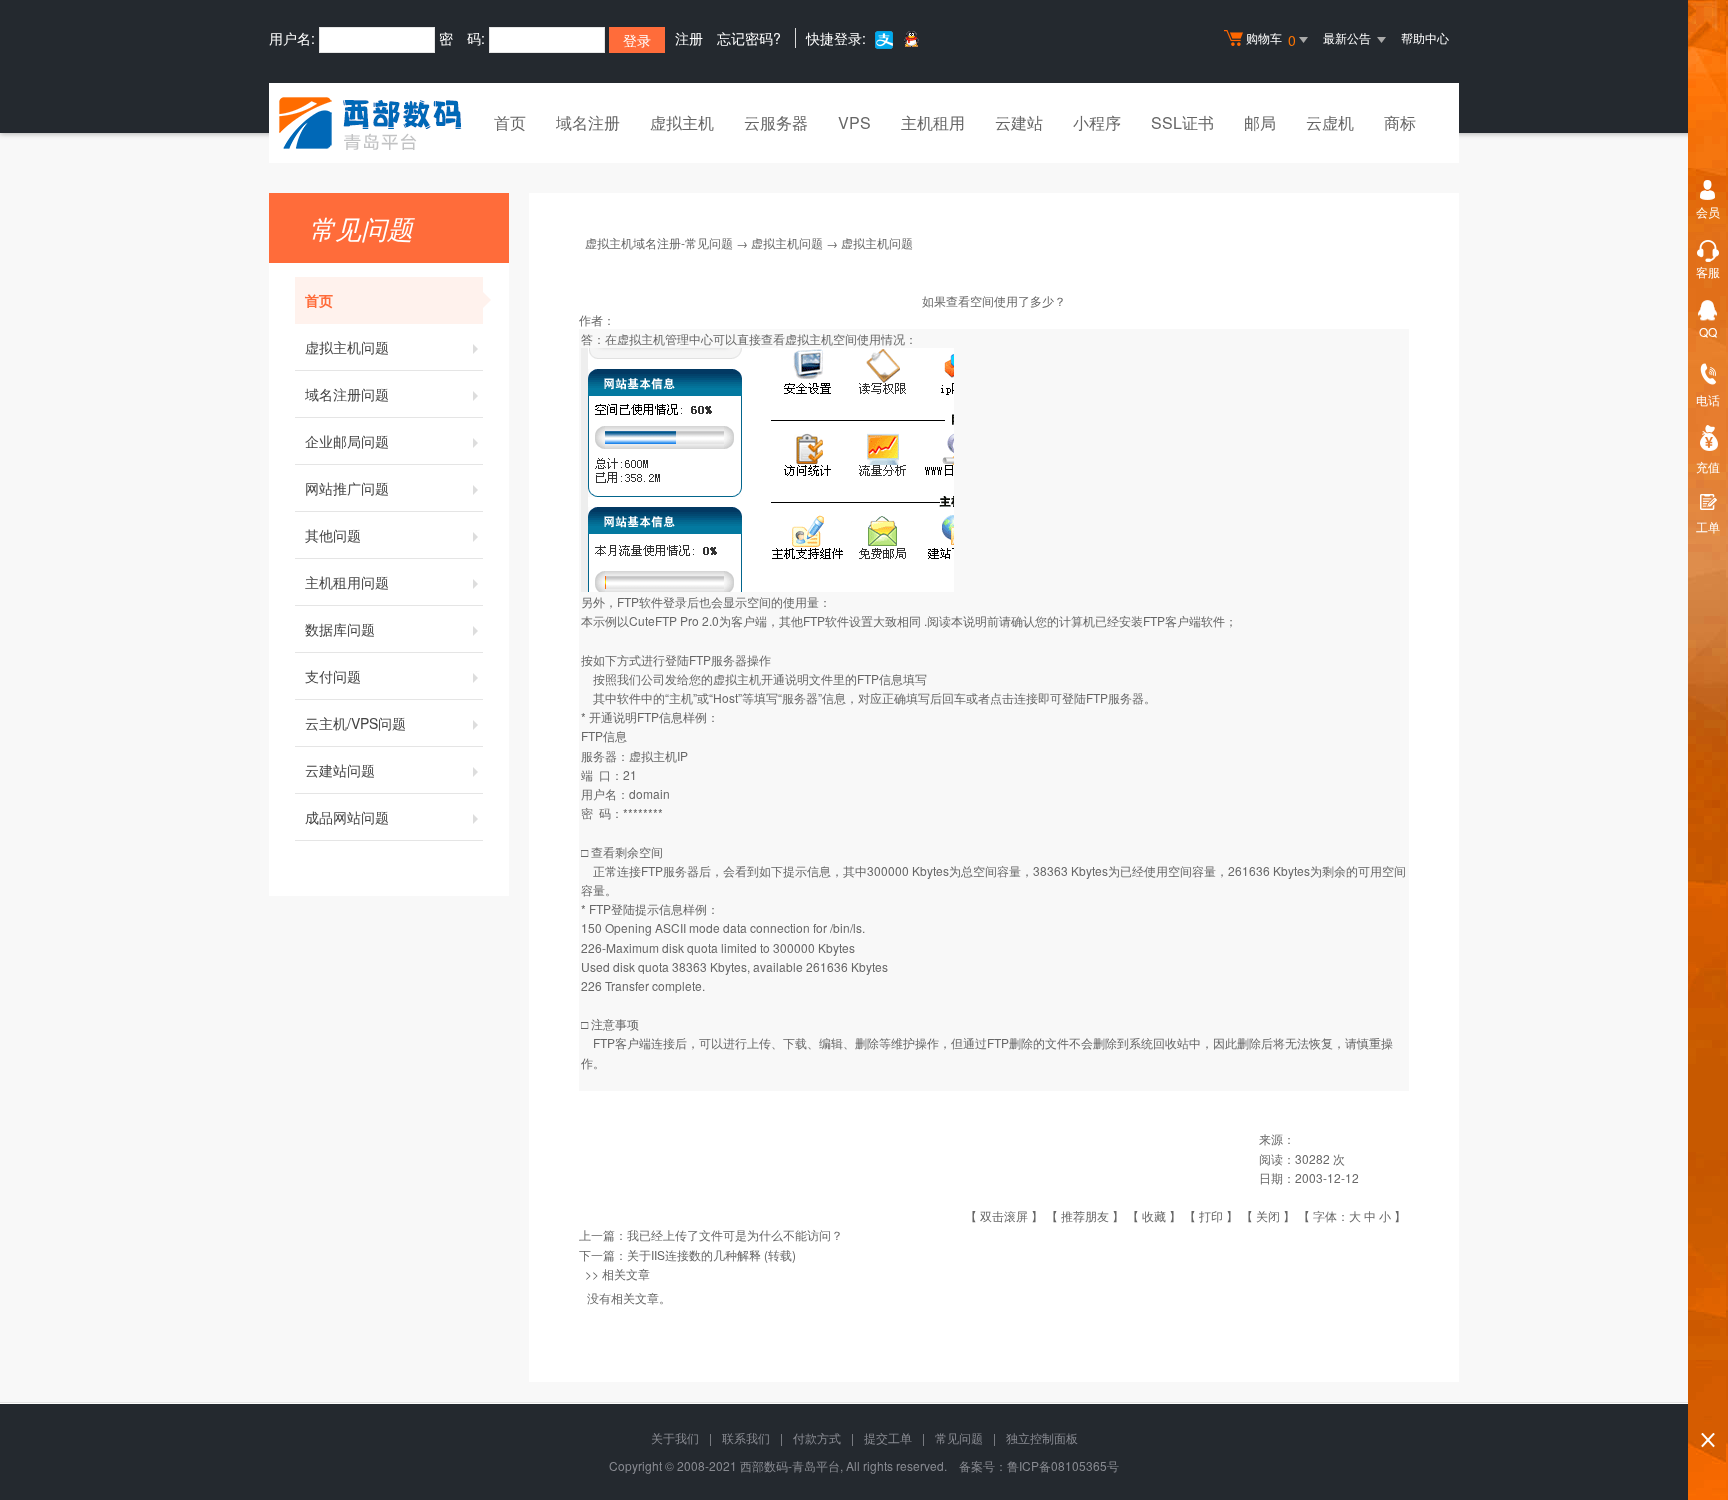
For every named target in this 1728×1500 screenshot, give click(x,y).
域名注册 (588, 122)
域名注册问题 (347, 394)
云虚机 (1330, 122)
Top (1708, 1405)
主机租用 (933, 122)
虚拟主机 (682, 122)
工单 (1708, 526)
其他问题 (333, 535)
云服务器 (776, 122)
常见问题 (959, 1437)
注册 (689, 38)
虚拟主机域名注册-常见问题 (659, 242)
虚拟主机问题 (347, 347)
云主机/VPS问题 (355, 723)
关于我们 (675, 1437)
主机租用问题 (347, 582)
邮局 (1260, 122)
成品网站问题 (347, 817)
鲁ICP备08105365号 (1063, 1465)
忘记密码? (749, 38)
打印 (1211, 1215)
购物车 (1271, 39)
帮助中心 (1425, 37)
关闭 (1268, 1215)
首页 (510, 122)
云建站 (1019, 122)
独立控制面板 (1042, 1437)
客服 (1708, 271)
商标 (1400, 122)
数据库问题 (340, 629)
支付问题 (333, 676)
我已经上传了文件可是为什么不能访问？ (735, 1234)
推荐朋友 (1085, 1215)
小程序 (1097, 122)
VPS (854, 122)
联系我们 (746, 1437)
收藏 (1154, 1215)
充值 (1708, 466)
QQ (1708, 331)
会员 (1708, 211)
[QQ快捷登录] (910, 38)
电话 (1708, 399)
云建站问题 (340, 770)
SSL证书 (1182, 122)
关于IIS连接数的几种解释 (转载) (711, 1254)
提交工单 (888, 1437)
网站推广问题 (347, 488)
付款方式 (817, 1437)
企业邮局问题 (347, 441)
